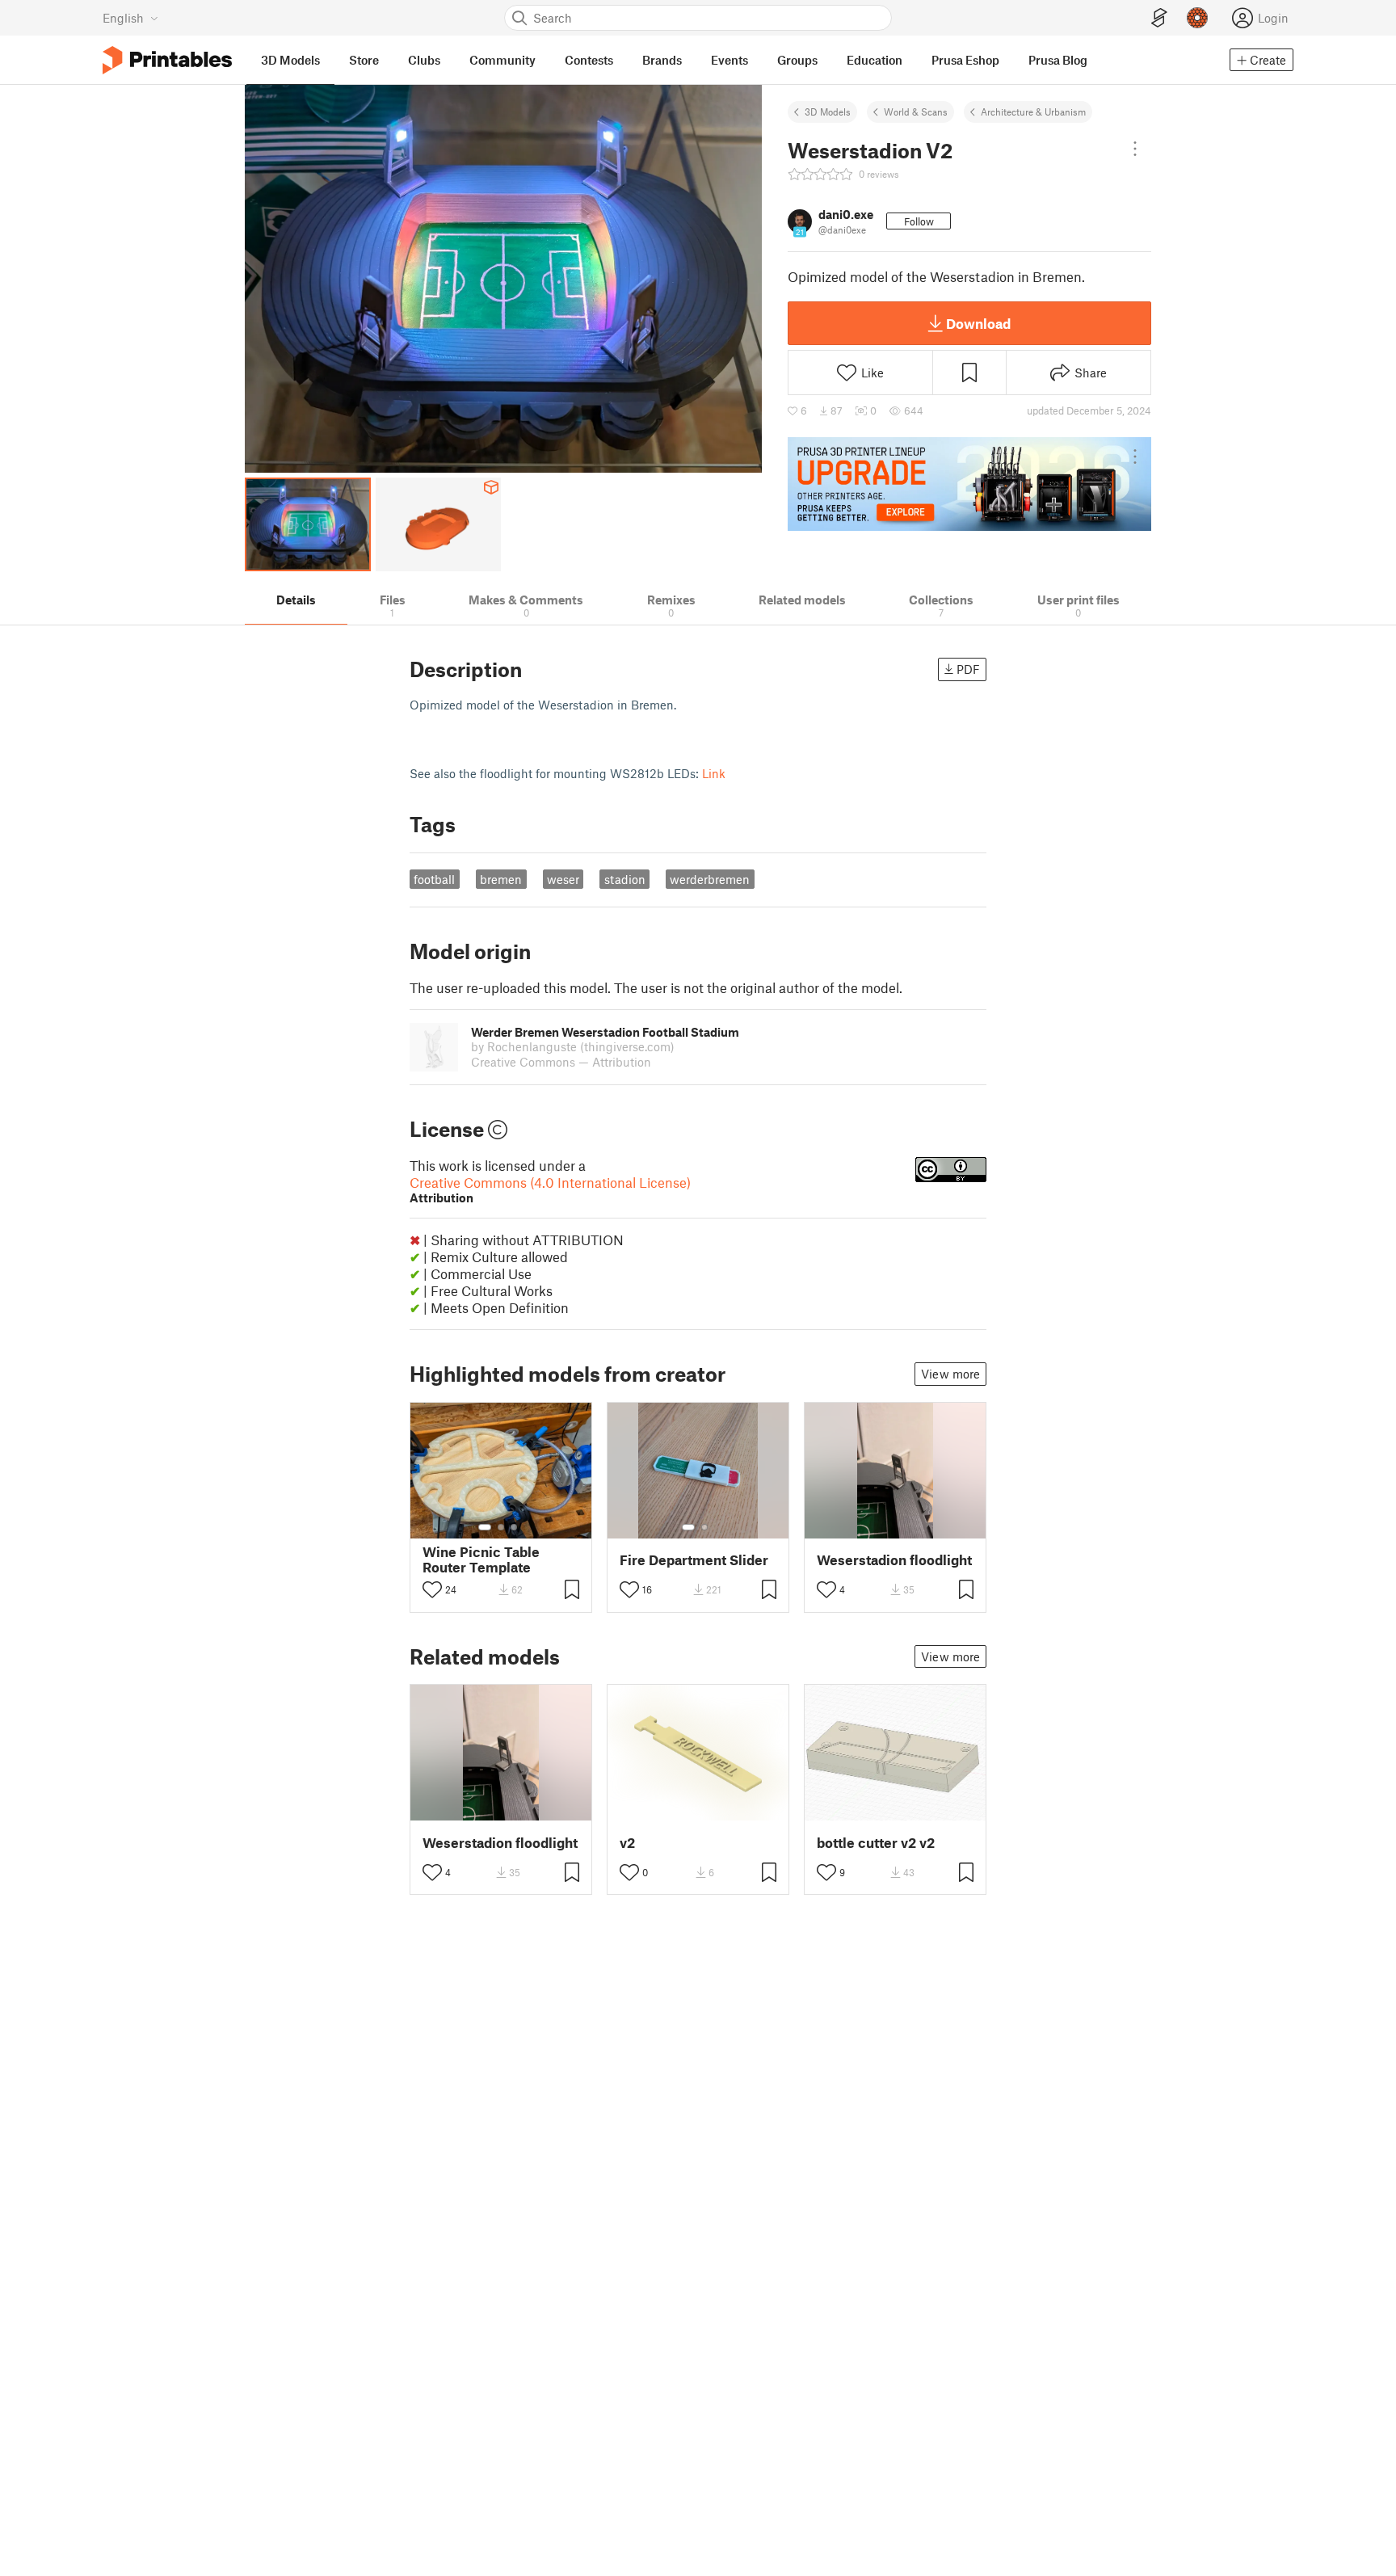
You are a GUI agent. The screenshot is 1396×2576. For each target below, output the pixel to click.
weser (563, 879)
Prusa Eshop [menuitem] (965, 60)
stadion (625, 879)
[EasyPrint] (1159, 18)
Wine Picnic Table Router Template (481, 1559)
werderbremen (710, 879)
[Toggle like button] (432, 1589)
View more (950, 1374)
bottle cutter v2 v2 (876, 1843)
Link (714, 773)
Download (978, 323)
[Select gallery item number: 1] (485, 1527)
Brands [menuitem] (662, 60)
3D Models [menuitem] (290, 60)
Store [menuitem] (364, 60)
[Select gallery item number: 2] (501, 1527)
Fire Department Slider (694, 1560)
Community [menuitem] (502, 60)
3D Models (828, 112)
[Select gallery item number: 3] (514, 1527)
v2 (627, 1843)
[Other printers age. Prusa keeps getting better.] (969, 484)
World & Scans (916, 112)
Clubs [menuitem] (424, 60)
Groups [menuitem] (797, 60)
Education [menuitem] (875, 60)
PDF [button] (968, 669)
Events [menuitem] (730, 60)
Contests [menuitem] (589, 60)
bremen (501, 879)
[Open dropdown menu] (1135, 149)
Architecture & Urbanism (1033, 112)
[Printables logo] (167, 60)
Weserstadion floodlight (894, 1560)
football (434, 879)
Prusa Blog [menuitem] (1058, 60)
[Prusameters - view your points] (1197, 18)
